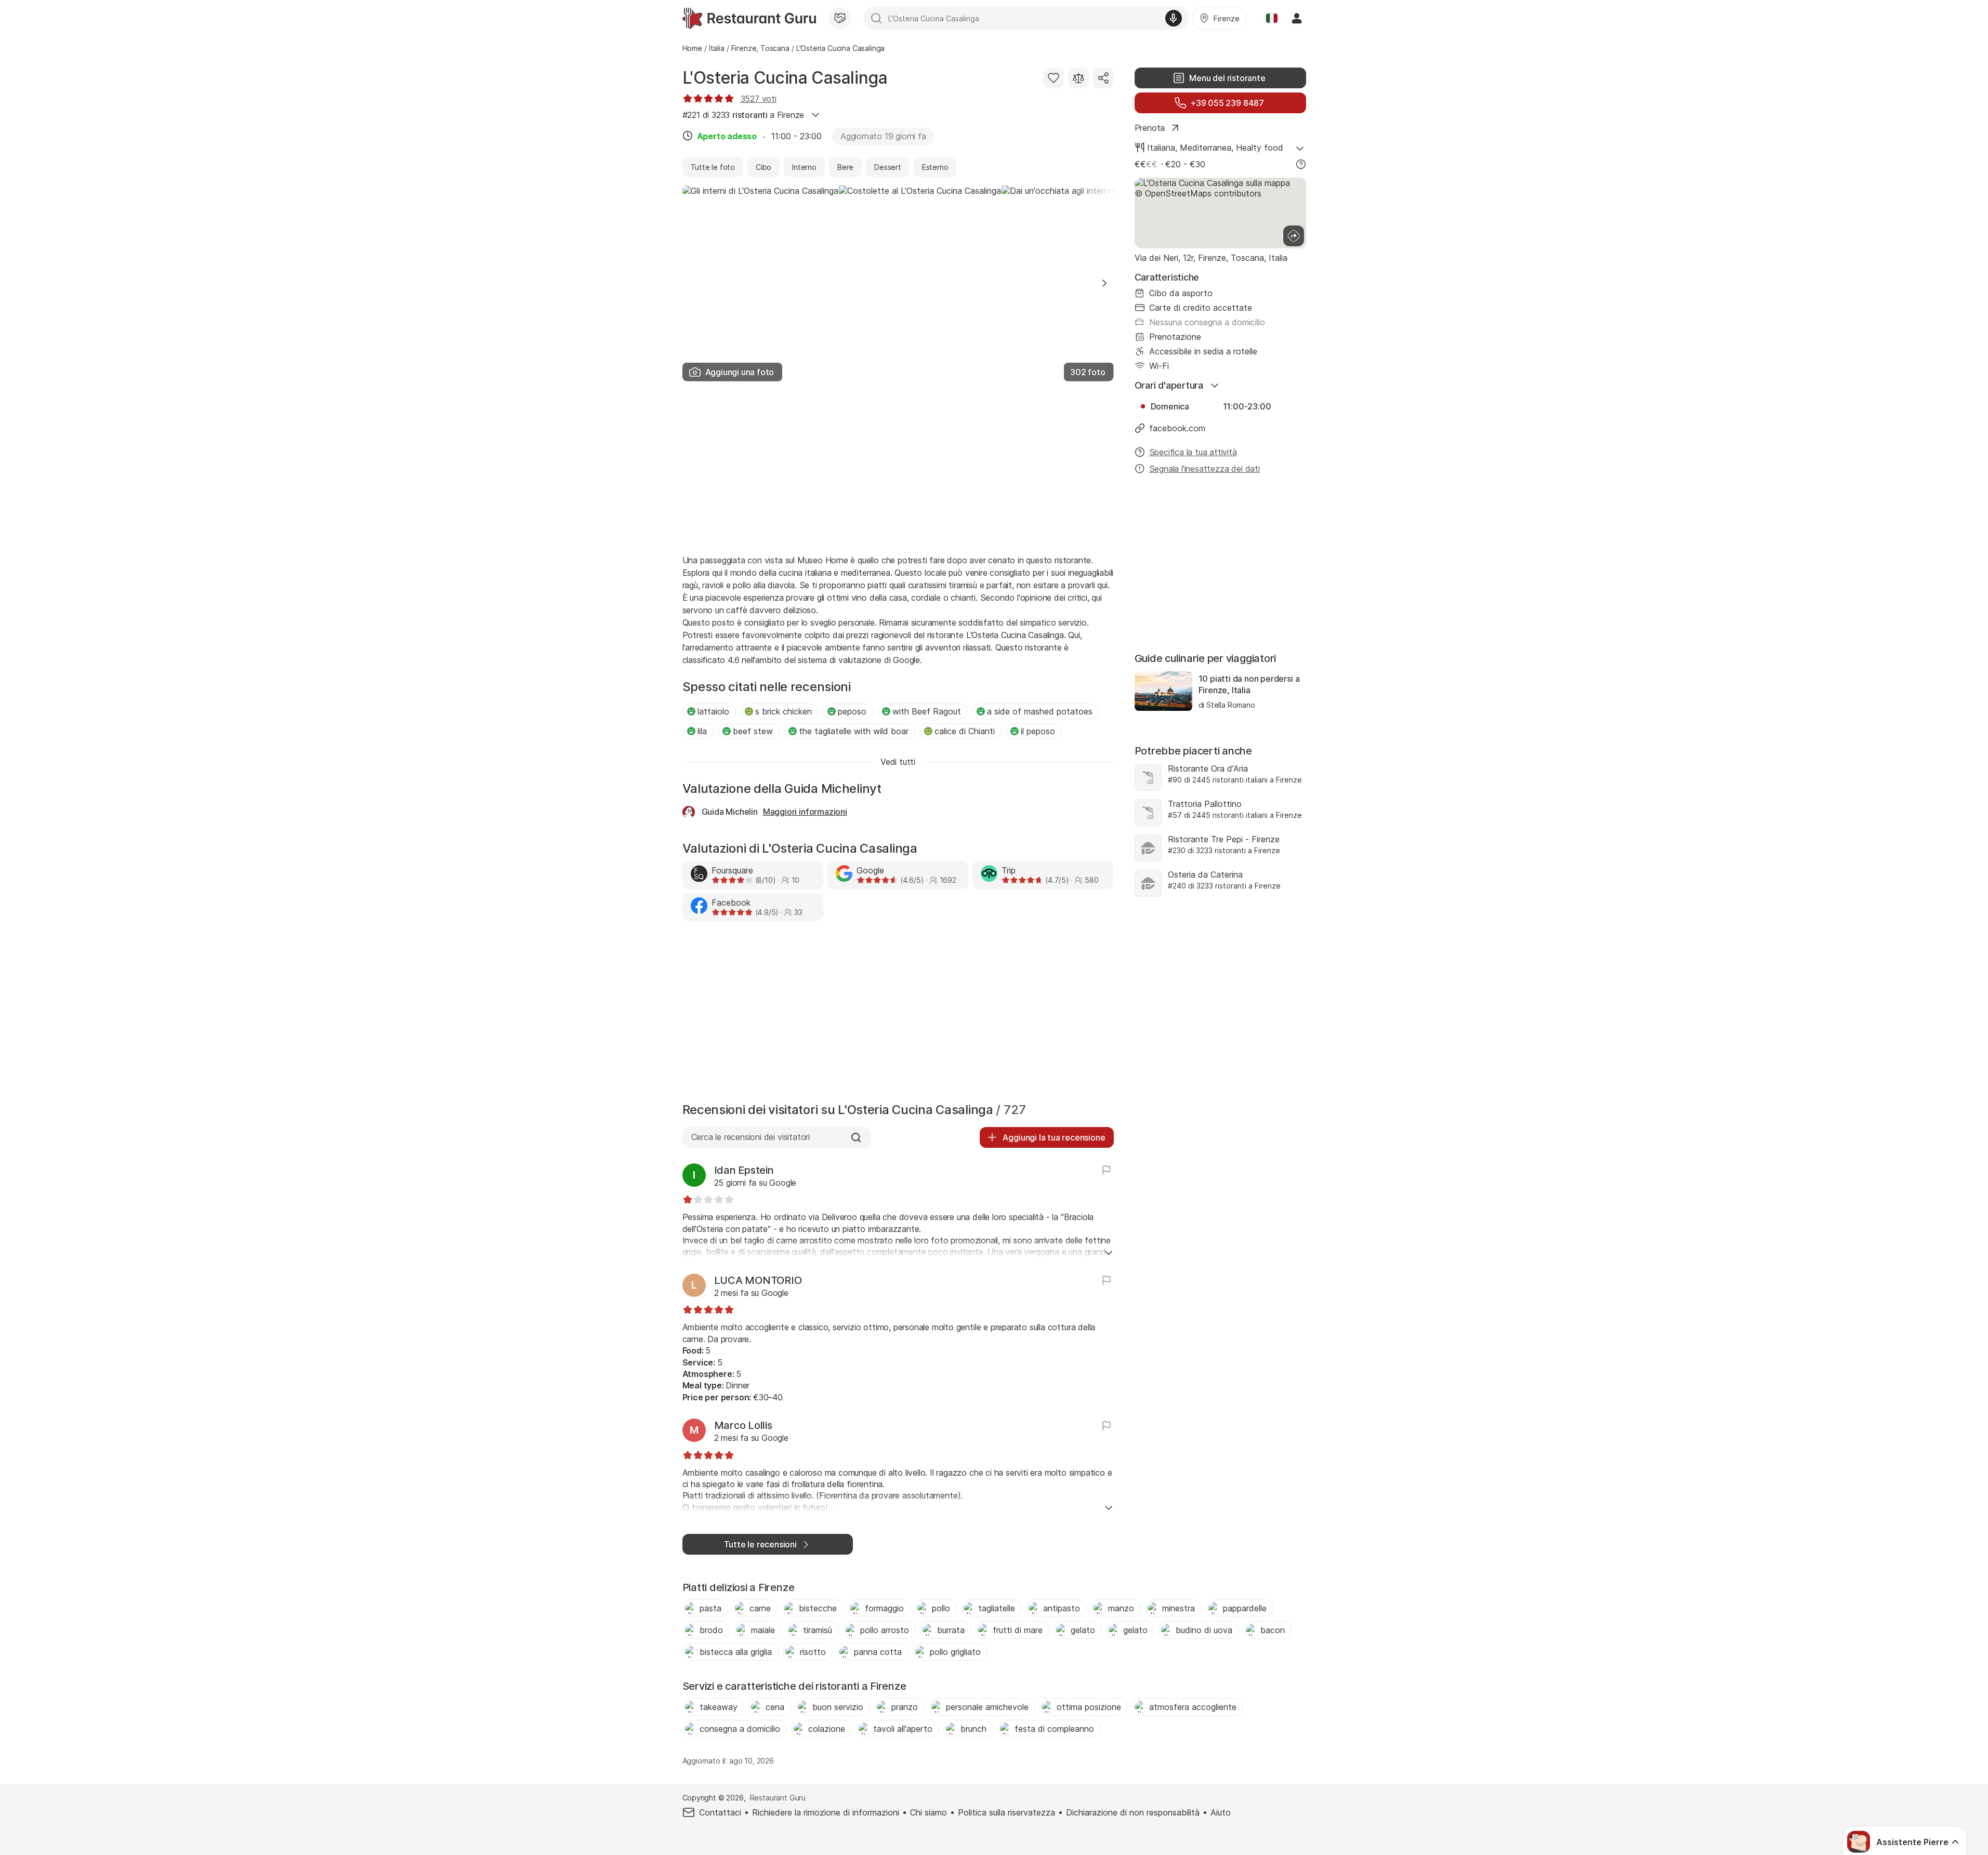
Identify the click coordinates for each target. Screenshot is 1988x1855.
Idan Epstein (744, 1170)
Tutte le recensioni (760, 1544)
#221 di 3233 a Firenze (743, 115)
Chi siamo (929, 1812)
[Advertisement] (898, 467)
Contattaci (720, 1812)
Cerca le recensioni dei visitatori (751, 1137)
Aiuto (1221, 1812)
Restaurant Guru (778, 1798)
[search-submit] (876, 18)
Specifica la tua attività (1193, 452)
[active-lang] (1272, 18)
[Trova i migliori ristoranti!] (749, 18)
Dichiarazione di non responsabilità (1133, 1812)
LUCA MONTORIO (758, 1280)
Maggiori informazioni (805, 812)
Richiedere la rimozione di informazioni (826, 1812)
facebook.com (1177, 428)
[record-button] (1174, 18)
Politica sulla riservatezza (1006, 1812)
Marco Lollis (743, 1425)
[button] (1104, 283)
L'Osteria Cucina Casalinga (785, 78)
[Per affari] (840, 18)
